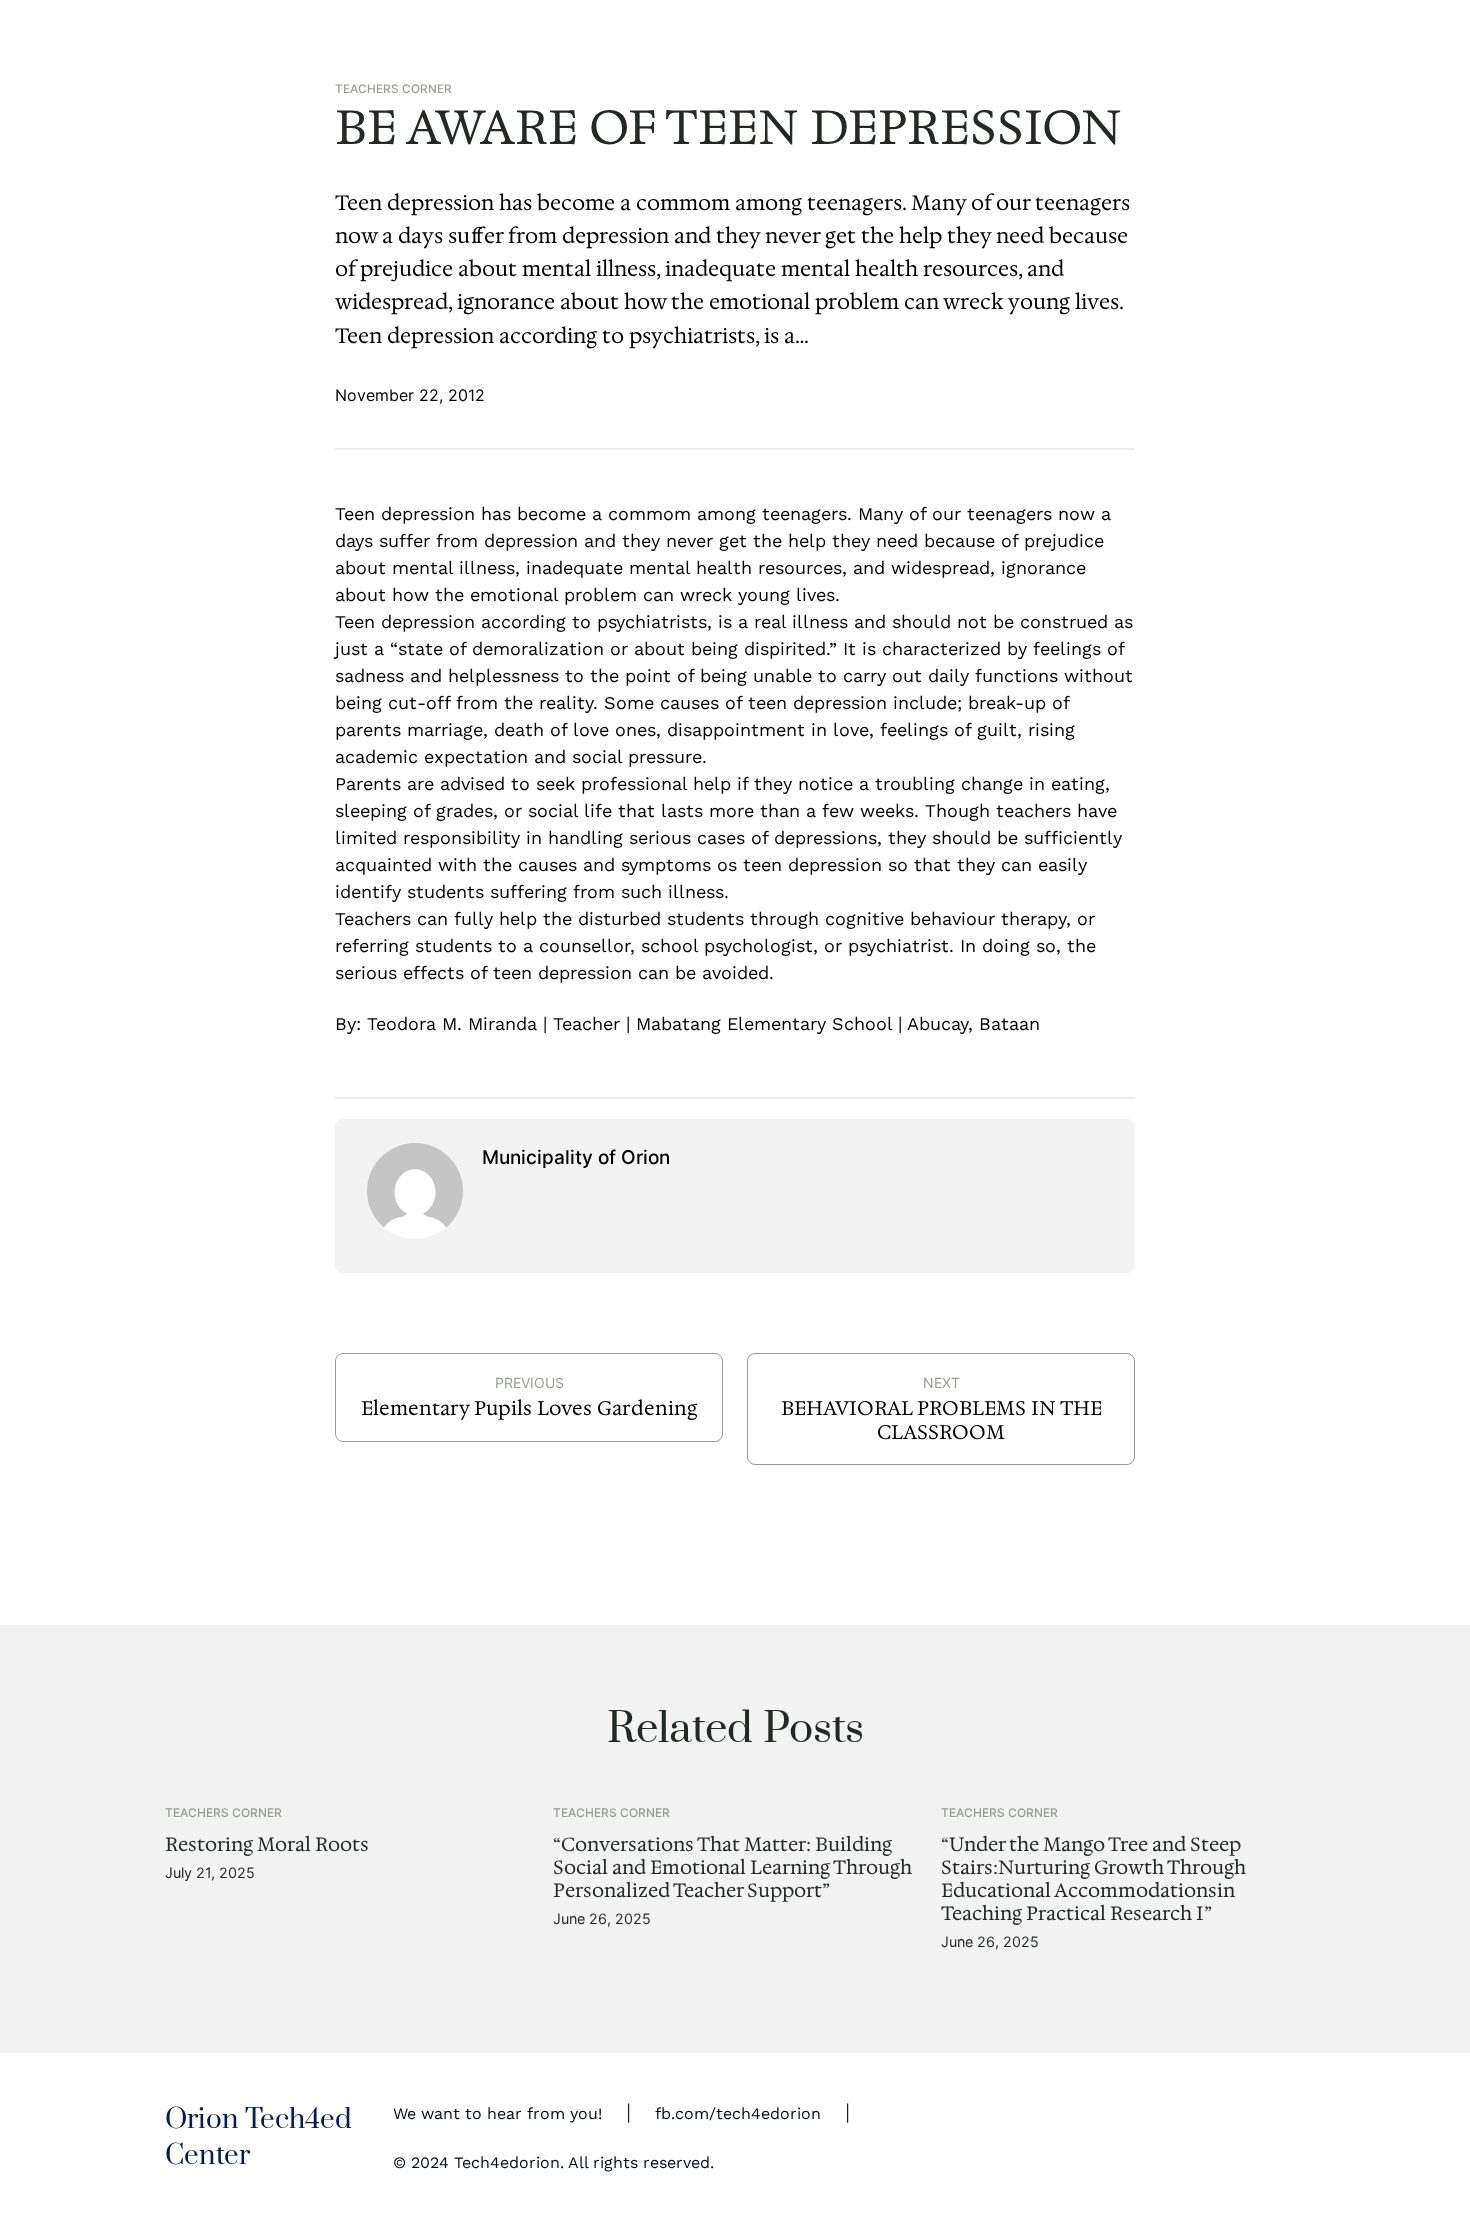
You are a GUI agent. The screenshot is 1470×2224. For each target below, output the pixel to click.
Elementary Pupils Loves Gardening (529, 1408)
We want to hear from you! (497, 2113)
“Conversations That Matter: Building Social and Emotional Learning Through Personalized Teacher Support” (732, 1867)
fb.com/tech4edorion (738, 2113)
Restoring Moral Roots (267, 1844)
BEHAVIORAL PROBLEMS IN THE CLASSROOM (941, 1420)
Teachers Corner (393, 89)
